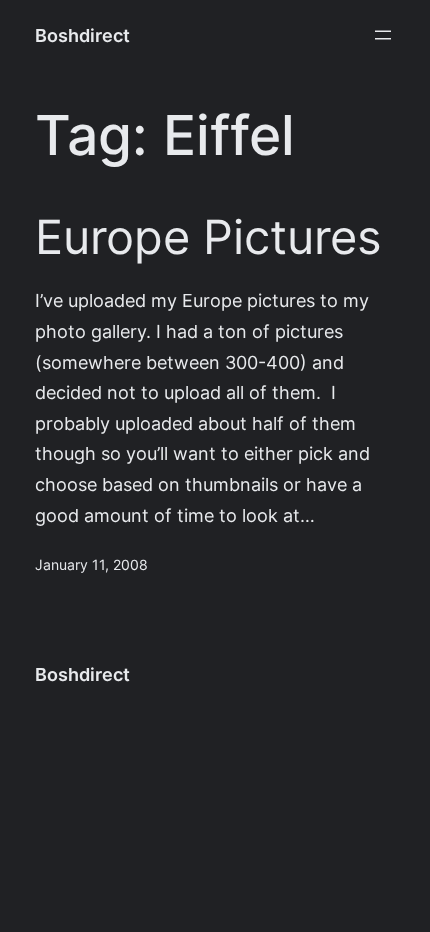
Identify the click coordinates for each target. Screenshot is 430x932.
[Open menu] (383, 35)
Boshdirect (82, 35)
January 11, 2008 (91, 565)
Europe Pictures (208, 238)
